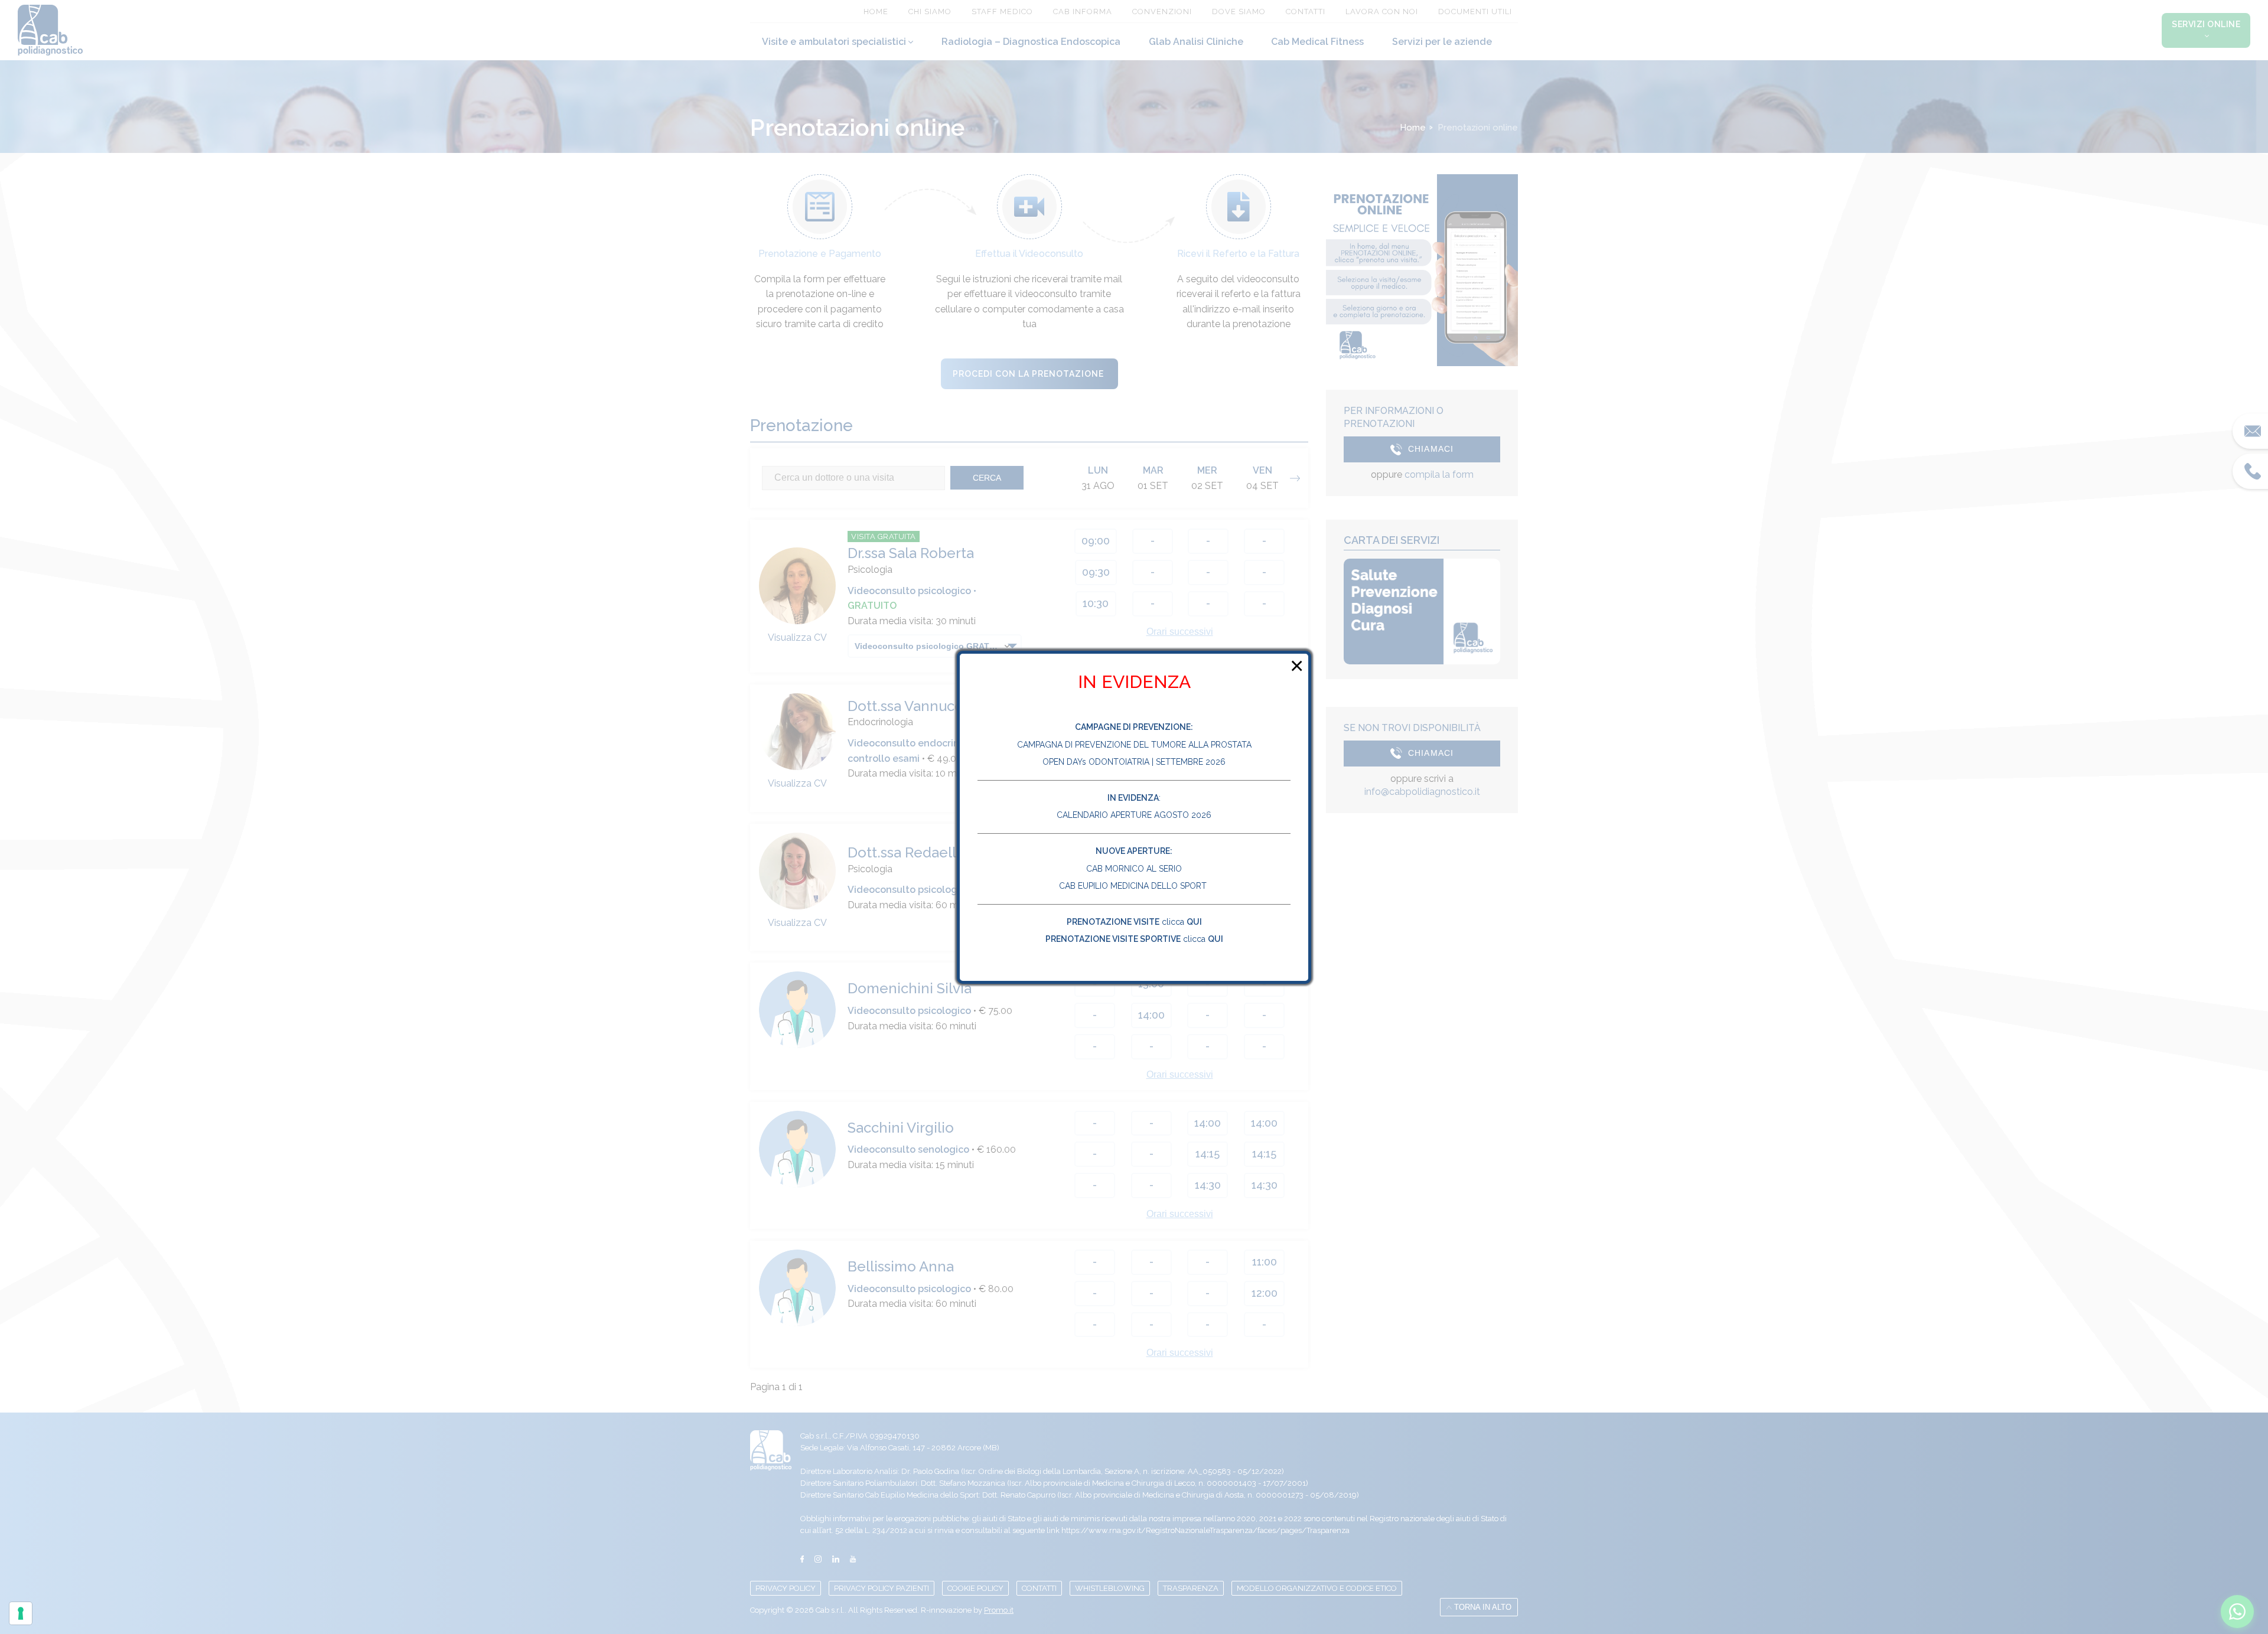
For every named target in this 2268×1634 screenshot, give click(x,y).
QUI (1194, 922)
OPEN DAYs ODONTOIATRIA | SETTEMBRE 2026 (1134, 762)
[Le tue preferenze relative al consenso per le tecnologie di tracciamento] (21, 1613)
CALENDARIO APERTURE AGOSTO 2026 (1134, 815)
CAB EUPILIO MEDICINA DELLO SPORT (1134, 886)
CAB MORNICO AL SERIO (1134, 869)
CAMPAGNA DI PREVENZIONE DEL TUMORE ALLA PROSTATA (1134, 745)
